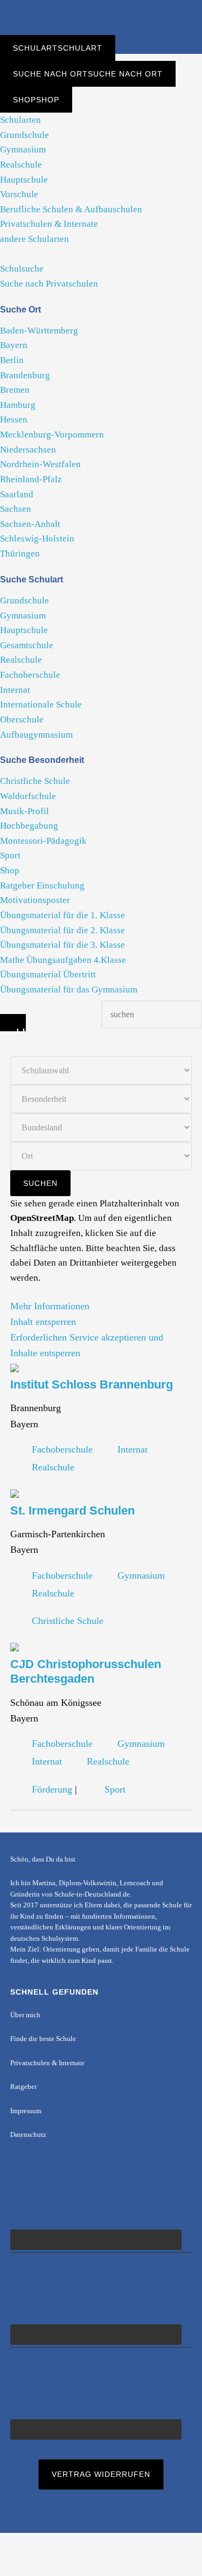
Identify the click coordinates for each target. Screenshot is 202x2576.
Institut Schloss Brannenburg (92, 1384)
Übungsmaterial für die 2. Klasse (62, 930)
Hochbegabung (29, 826)
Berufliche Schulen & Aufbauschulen (71, 209)
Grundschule (25, 135)
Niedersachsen (28, 450)
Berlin (12, 360)
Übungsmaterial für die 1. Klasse (62, 915)
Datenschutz (28, 2135)
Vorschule (19, 194)
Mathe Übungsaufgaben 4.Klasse (63, 960)
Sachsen (16, 509)
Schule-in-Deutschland (101, 18)
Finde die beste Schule (43, 2039)
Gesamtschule (27, 645)
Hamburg (18, 405)
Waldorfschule (28, 796)
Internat (15, 690)
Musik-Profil (25, 811)
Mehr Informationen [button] (50, 1306)
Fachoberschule (30, 675)
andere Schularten (34, 239)
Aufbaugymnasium (36, 735)
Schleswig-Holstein (37, 539)
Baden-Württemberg (39, 331)
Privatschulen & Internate (49, 224)
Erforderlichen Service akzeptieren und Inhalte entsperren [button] (87, 1345)
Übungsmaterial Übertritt (48, 974)
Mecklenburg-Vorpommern (52, 435)
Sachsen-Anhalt (30, 524)
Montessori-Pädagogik (43, 841)
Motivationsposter (35, 900)
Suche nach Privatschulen (49, 284)
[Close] (13, 1023)
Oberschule (22, 720)
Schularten (20, 120)
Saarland (17, 494)
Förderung (52, 1789)
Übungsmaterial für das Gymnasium (69, 990)
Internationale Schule (41, 704)
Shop (10, 870)
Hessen (14, 419)
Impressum (26, 2111)
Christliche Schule (35, 781)
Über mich (25, 2015)
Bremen (15, 390)
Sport (10, 855)
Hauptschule (24, 180)
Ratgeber (23, 2087)
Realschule (21, 165)
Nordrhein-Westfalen (40, 464)
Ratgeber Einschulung (42, 886)
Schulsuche (22, 269)
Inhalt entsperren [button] (43, 1322)
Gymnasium (23, 150)
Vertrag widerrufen (101, 2474)
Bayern (14, 345)
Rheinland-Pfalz (31, 479)
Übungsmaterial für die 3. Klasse (62, 945)
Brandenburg (25, 375)
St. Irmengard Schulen (72, 1511)
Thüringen (20, 554)
